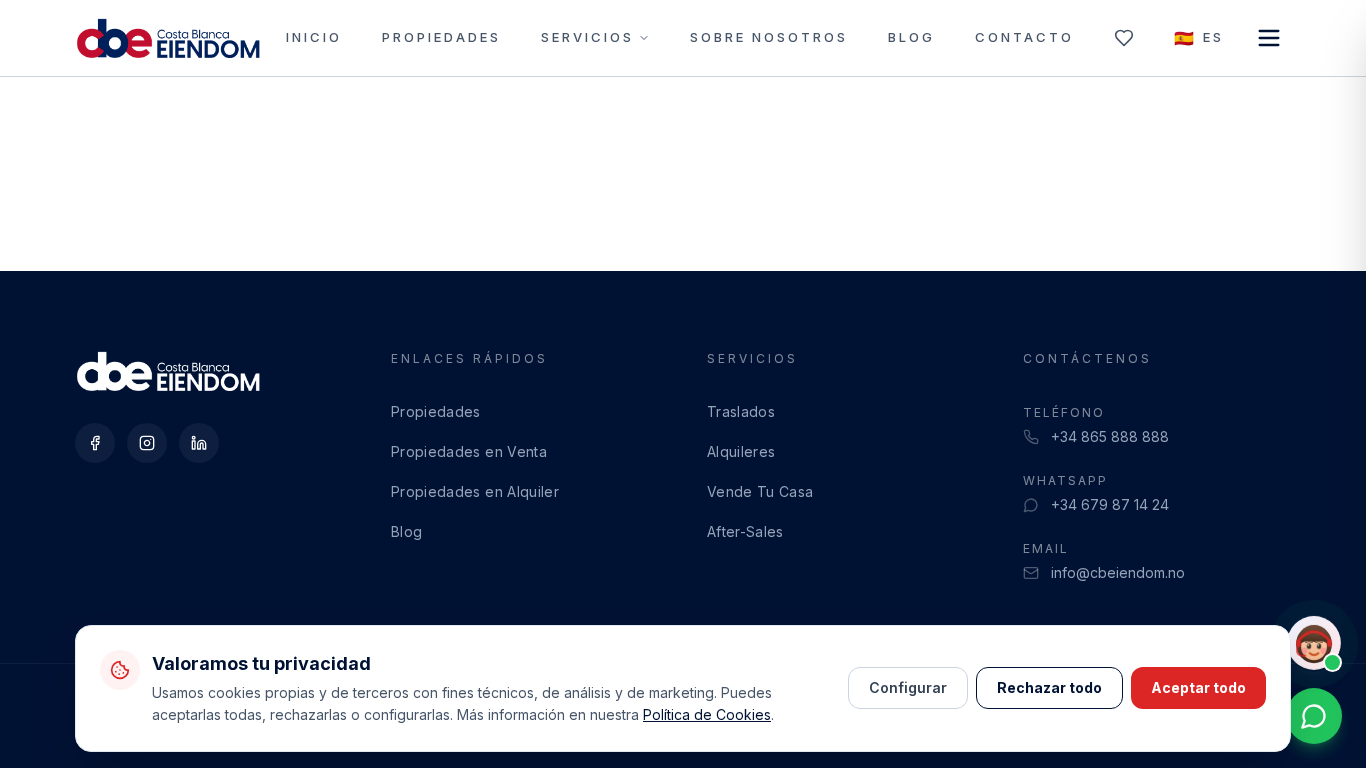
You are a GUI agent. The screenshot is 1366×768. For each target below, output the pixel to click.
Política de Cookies (707, 714)
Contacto (1024, 37)
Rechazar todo (1049, 687)
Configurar (908, 687)
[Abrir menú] (1269, 38)
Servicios (587, 37)
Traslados (741, 411)
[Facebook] (95, 443)
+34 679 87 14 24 (1110, 504)
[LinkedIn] (199, 443)
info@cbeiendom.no (1118, 572)
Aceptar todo (1198, 687)
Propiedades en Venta (469, 451)
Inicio (314, 37)
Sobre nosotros (769, 37)
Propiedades (441, 37)
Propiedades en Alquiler (475, 491)
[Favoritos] (1124, 38)
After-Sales (745, 531)
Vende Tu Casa (760, 491)
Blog (911, 37)
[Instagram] (147, 443)
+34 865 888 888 (1110, 436)
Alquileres (741, 451)
